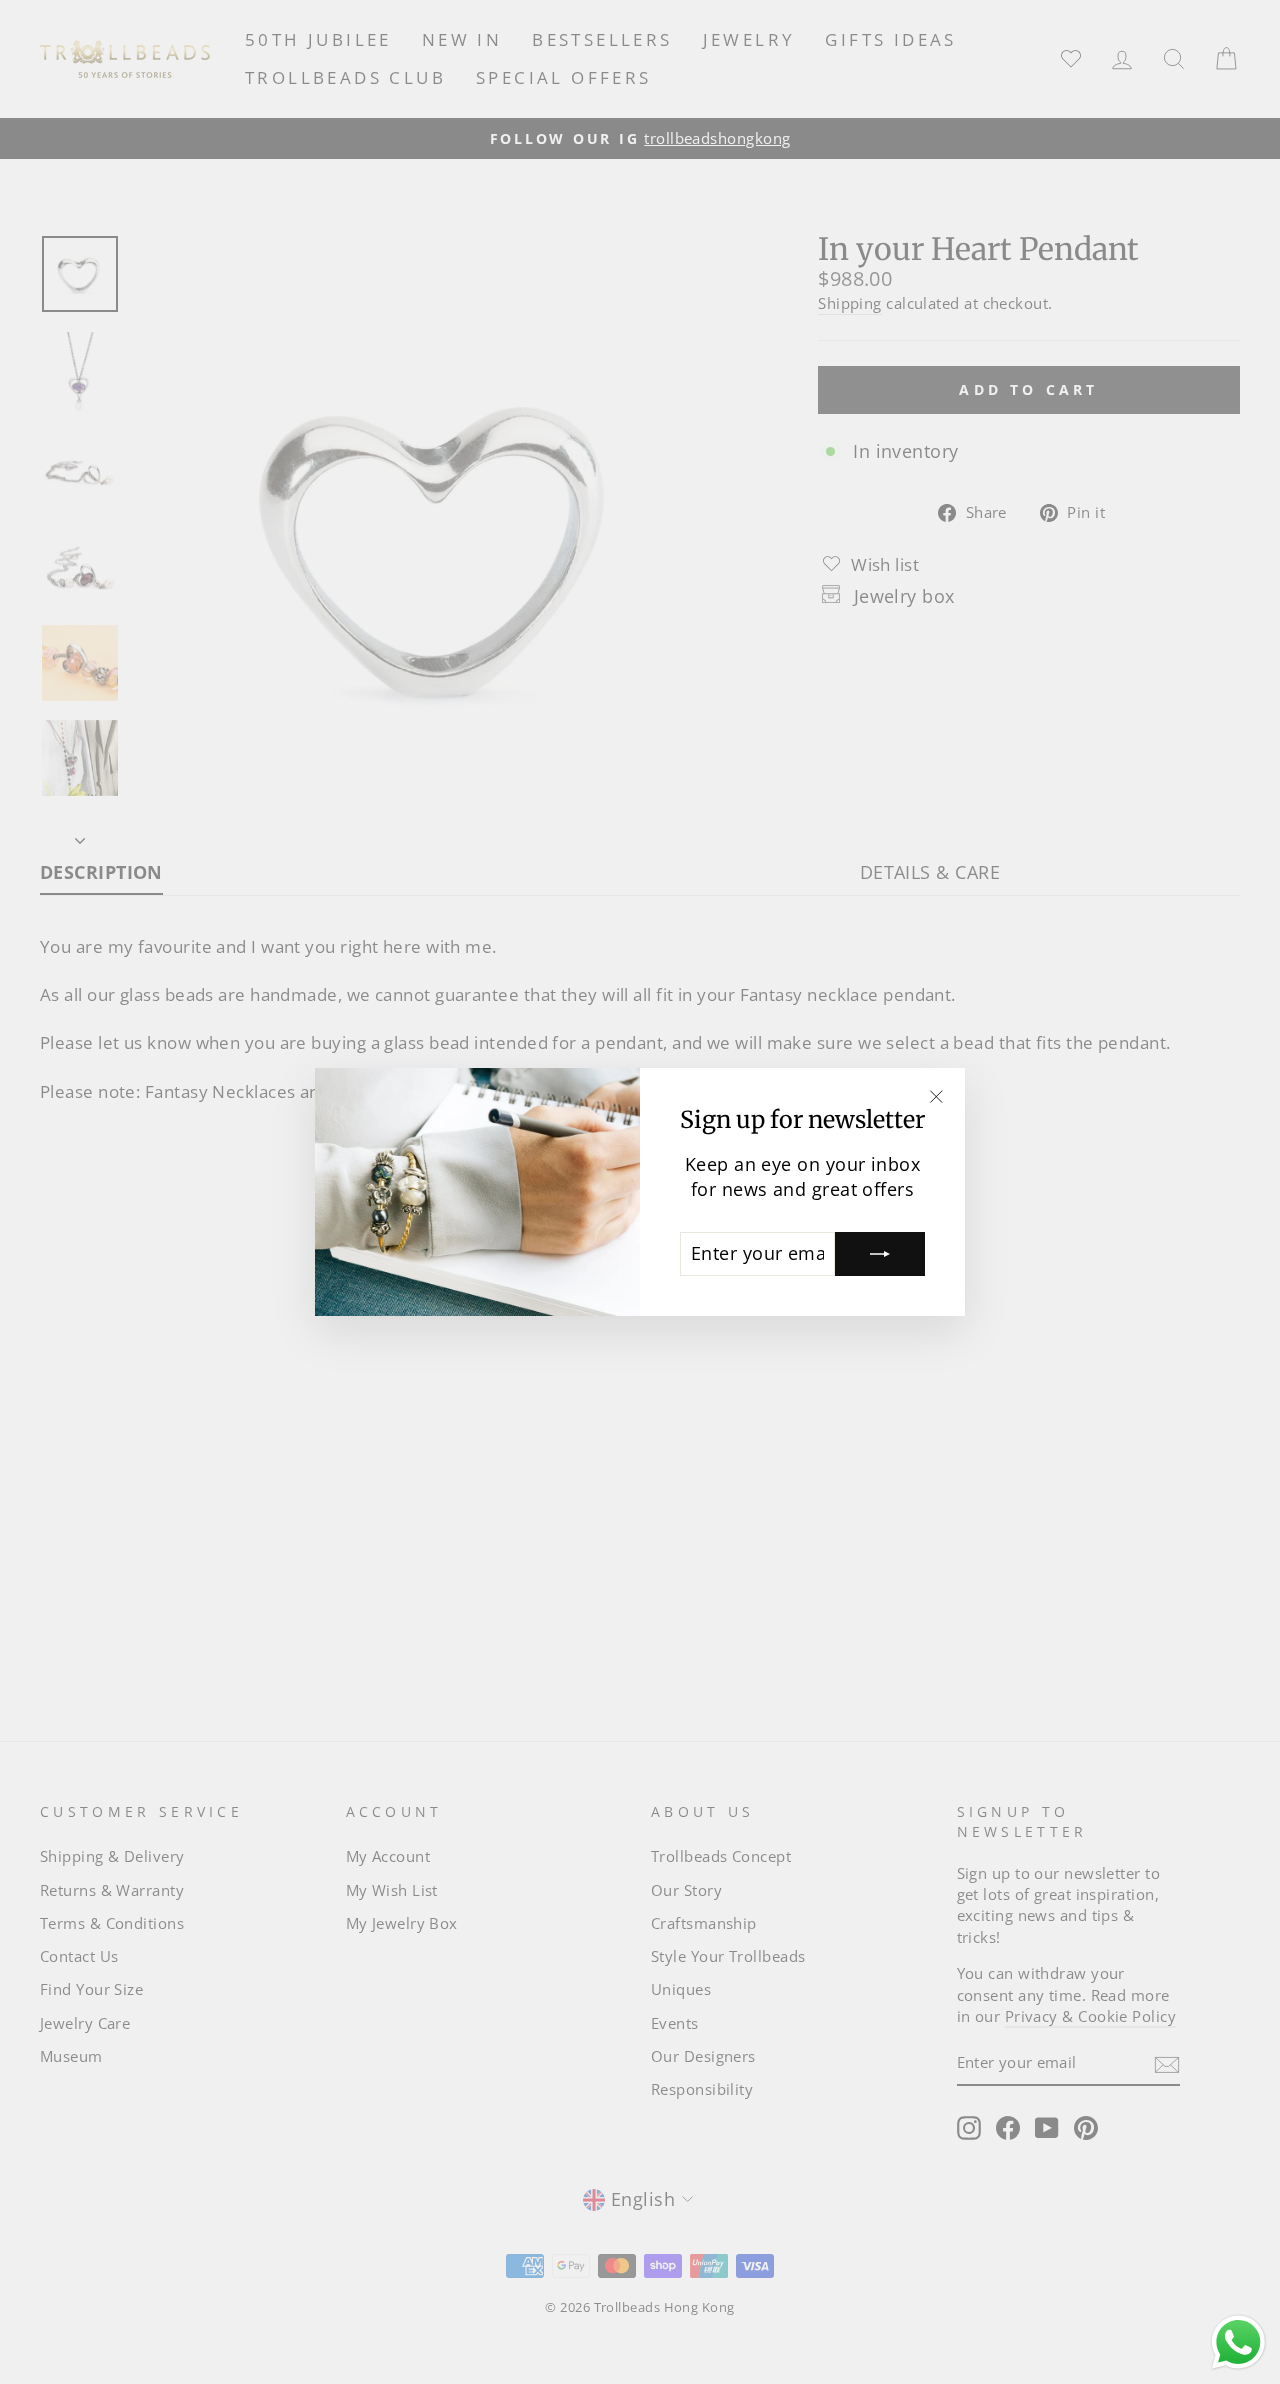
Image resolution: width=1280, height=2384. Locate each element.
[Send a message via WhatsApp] (1238, 2342)
